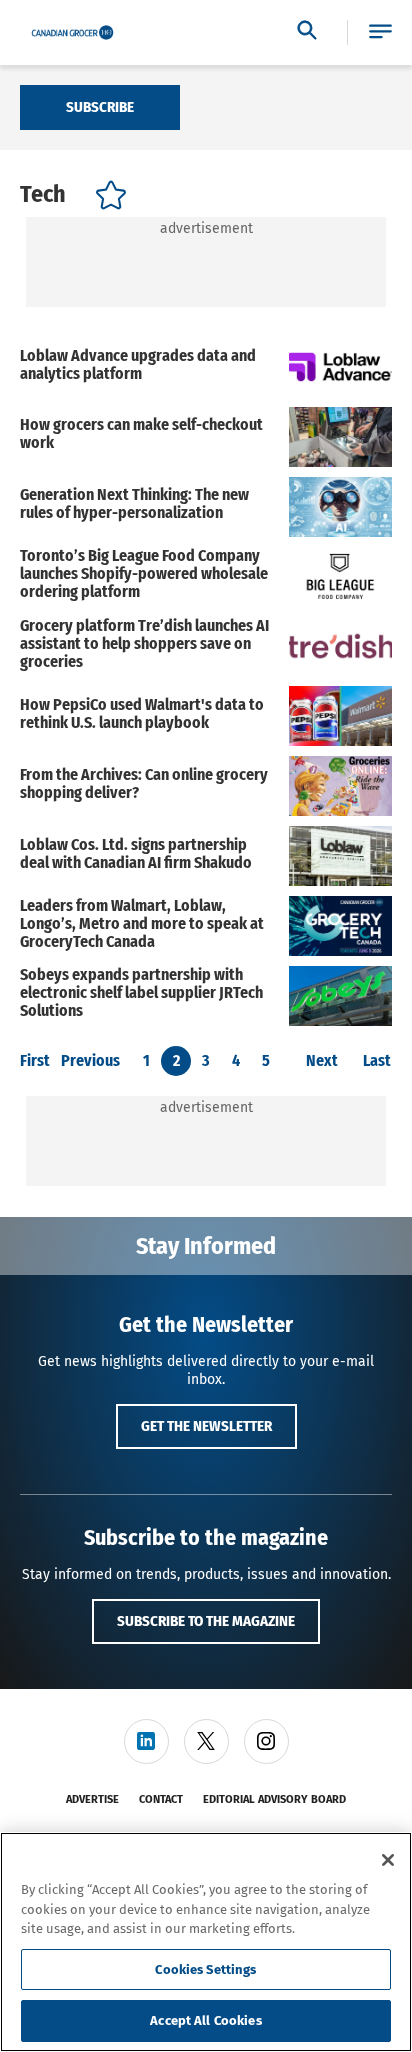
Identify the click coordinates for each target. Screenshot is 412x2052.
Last (377, 1061)
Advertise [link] (92, 1799)
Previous (90, 1061)
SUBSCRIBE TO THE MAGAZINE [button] (206, 1621)
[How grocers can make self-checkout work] (340, 437)
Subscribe (100, 107)
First (35, 1061)
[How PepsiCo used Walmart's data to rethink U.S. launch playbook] (340, 716)
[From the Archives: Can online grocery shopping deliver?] (340, 786)
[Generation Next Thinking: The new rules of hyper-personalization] (340, 507)
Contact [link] (161, 1799)
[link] (146, 1741)
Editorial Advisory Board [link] (274, 1799)
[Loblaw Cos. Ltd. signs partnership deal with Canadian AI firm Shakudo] (340, 856)
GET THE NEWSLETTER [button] (206, 1426)
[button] (380, 32)
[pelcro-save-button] (106, 198)
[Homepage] (72, 33)
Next (322, 1061)
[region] (206, 1942)
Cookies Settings (205, 1969)
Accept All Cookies (205, 2020)
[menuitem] (146, 1741)
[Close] (388, 1860)
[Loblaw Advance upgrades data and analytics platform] (340, 367)
